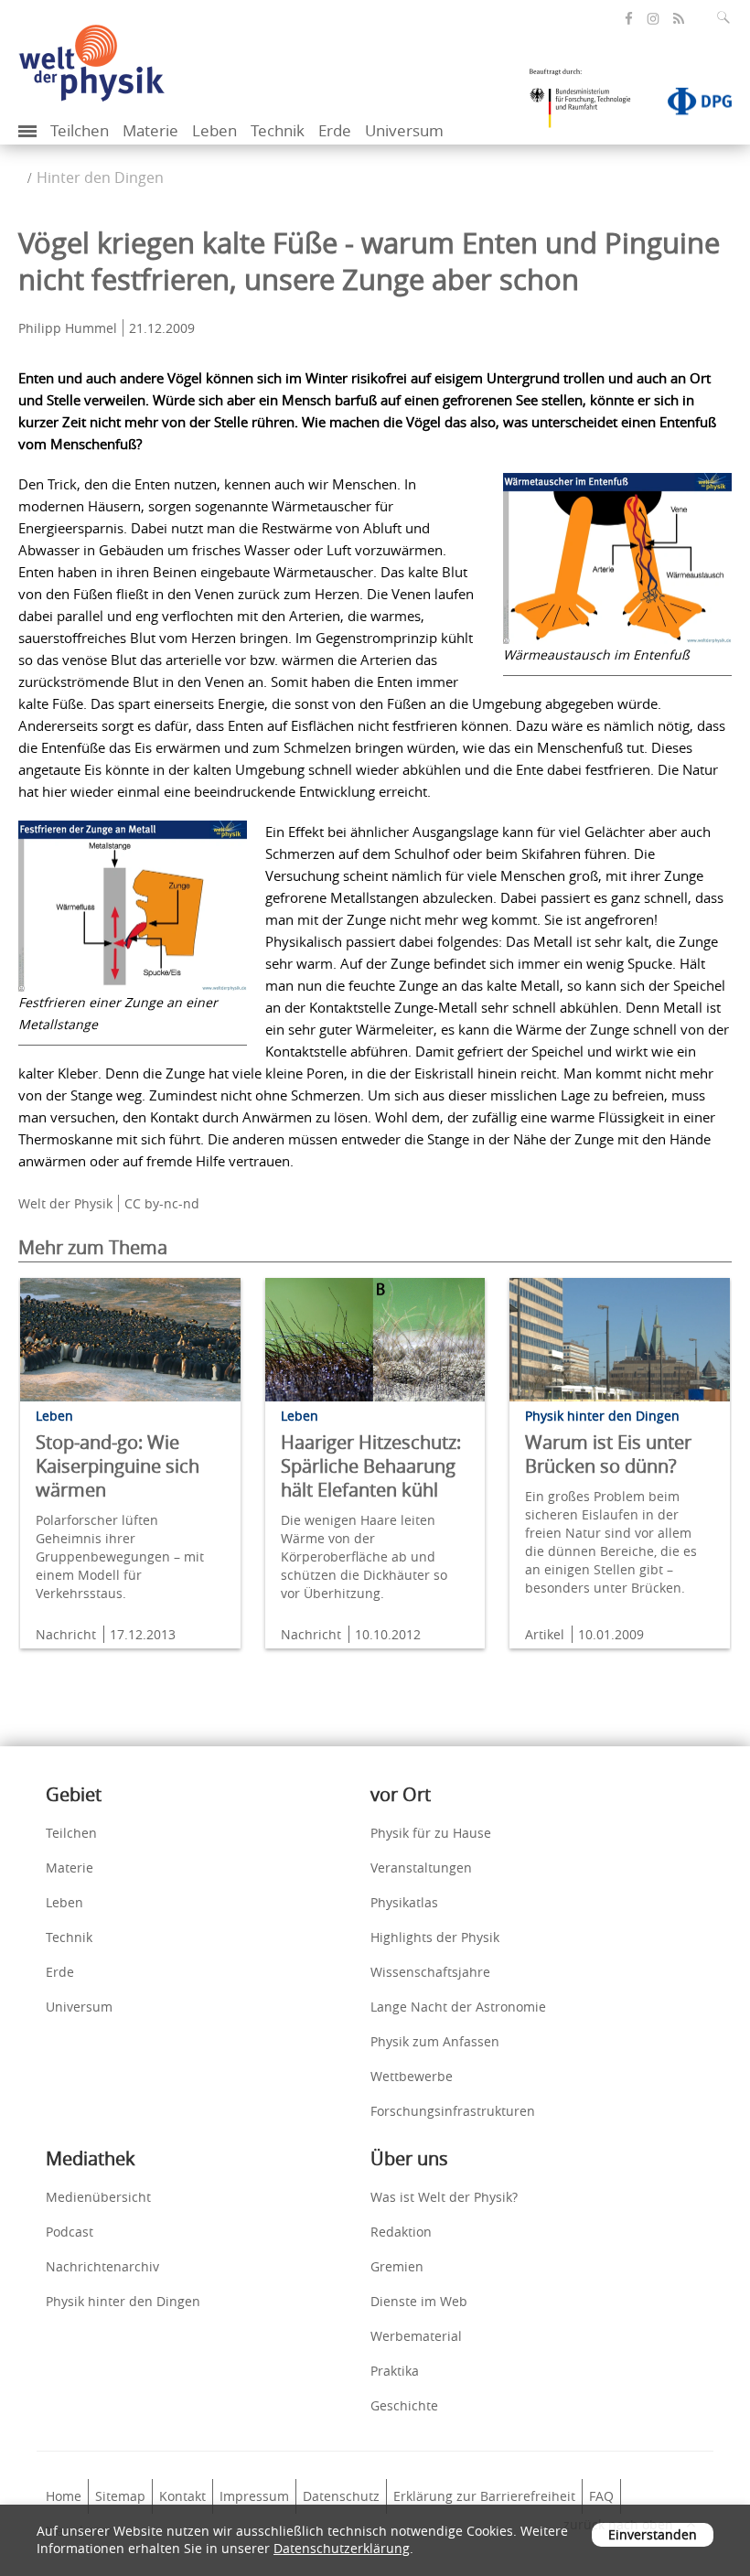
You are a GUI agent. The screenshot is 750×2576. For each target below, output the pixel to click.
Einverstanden (653, 2534)
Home (64, 2496)
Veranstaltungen (421, 1868)
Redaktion (401, 2232)
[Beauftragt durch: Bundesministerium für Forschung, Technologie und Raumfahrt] (587, 104)
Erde (335, 130)
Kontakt (182, 2496)
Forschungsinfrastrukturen (453, 2111)
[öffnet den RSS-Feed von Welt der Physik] (679, 19)
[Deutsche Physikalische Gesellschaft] (691, 105)
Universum (404, 130)
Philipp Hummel (68, 328)
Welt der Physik (65, 1203)
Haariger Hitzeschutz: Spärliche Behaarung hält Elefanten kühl (371, 1466)
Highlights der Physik (435, 1937)
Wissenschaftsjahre (430, 1972)
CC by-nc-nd (162, 1203)
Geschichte (404, 2405)
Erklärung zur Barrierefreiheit (484, 2496)
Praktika (395, 2371)
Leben (214, 130)
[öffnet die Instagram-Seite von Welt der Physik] (653, 19)
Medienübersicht (98, 2197)
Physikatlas (404, 1902)
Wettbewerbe (412, 2076)
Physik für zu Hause (431, 1833)
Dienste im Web (419, 2301)
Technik (278, 130)
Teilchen (80, 130)
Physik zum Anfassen (435, 2041)
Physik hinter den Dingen (123, 2301)
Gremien (397, 2266)
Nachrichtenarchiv (102, 2266)
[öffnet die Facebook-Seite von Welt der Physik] (629, 19)
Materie (150, 130)
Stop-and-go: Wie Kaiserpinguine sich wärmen (118, 1466)
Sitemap (120, 2496)
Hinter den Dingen (100, 177)
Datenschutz (341, 2496)
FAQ (601, 2496)
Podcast (70, 2232)
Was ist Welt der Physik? (444, 2197)
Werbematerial (416, 2336)
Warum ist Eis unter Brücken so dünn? (608, 1454)
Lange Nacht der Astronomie (458, 2007)
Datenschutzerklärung (342, 2548)
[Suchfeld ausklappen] (727, 17)
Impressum (254, 2496)
